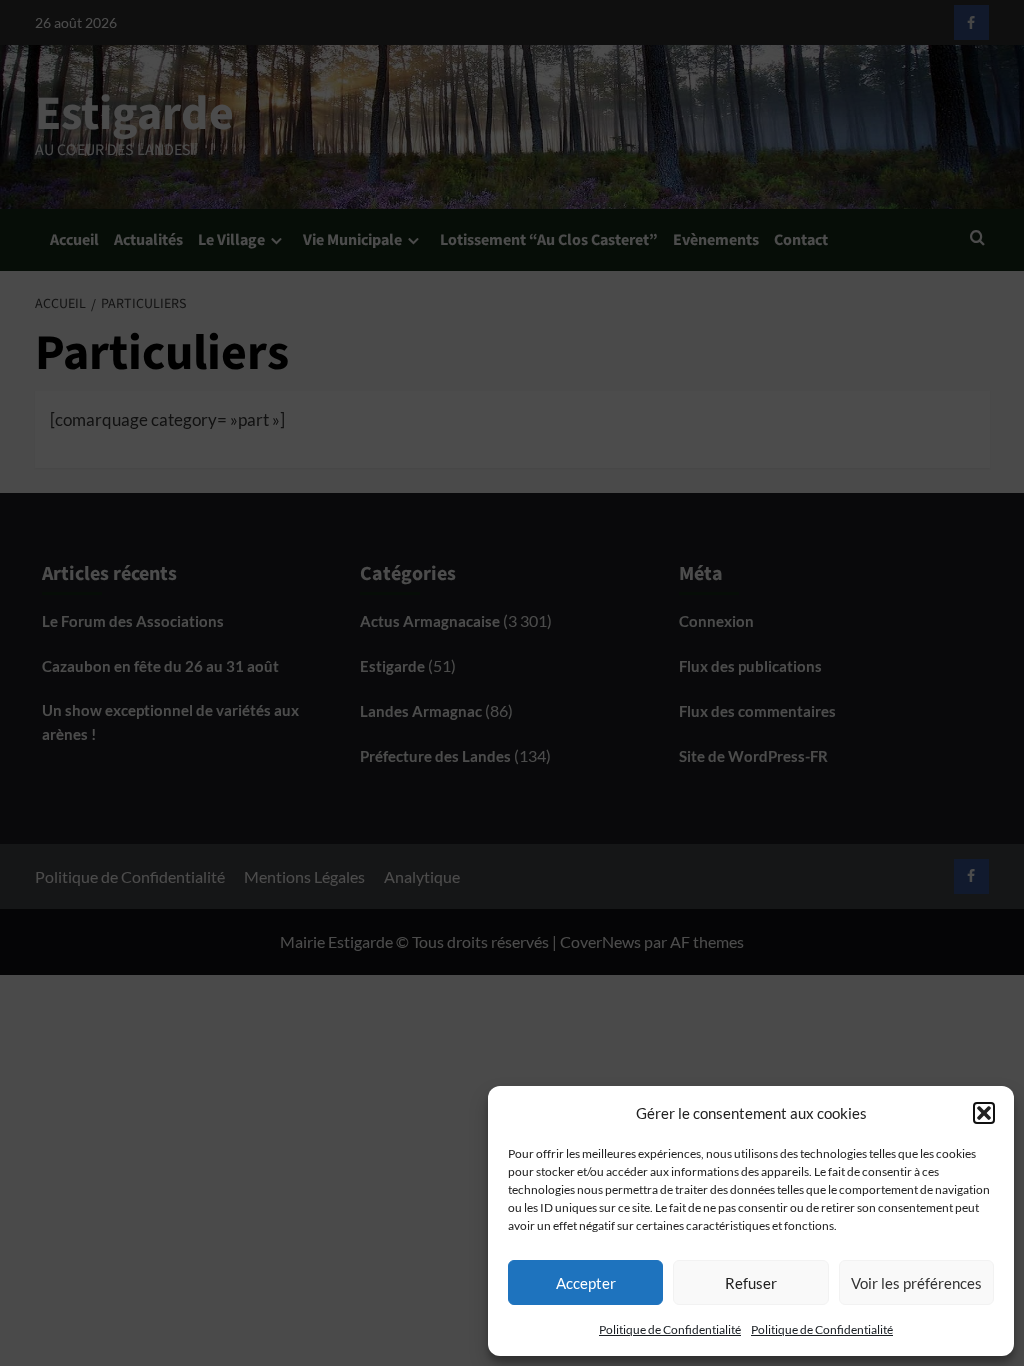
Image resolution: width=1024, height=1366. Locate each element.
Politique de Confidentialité (670, 1329)
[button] (984, 1113)
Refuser (751, 1283)
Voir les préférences (916, 1283)
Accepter (586, 1283)
